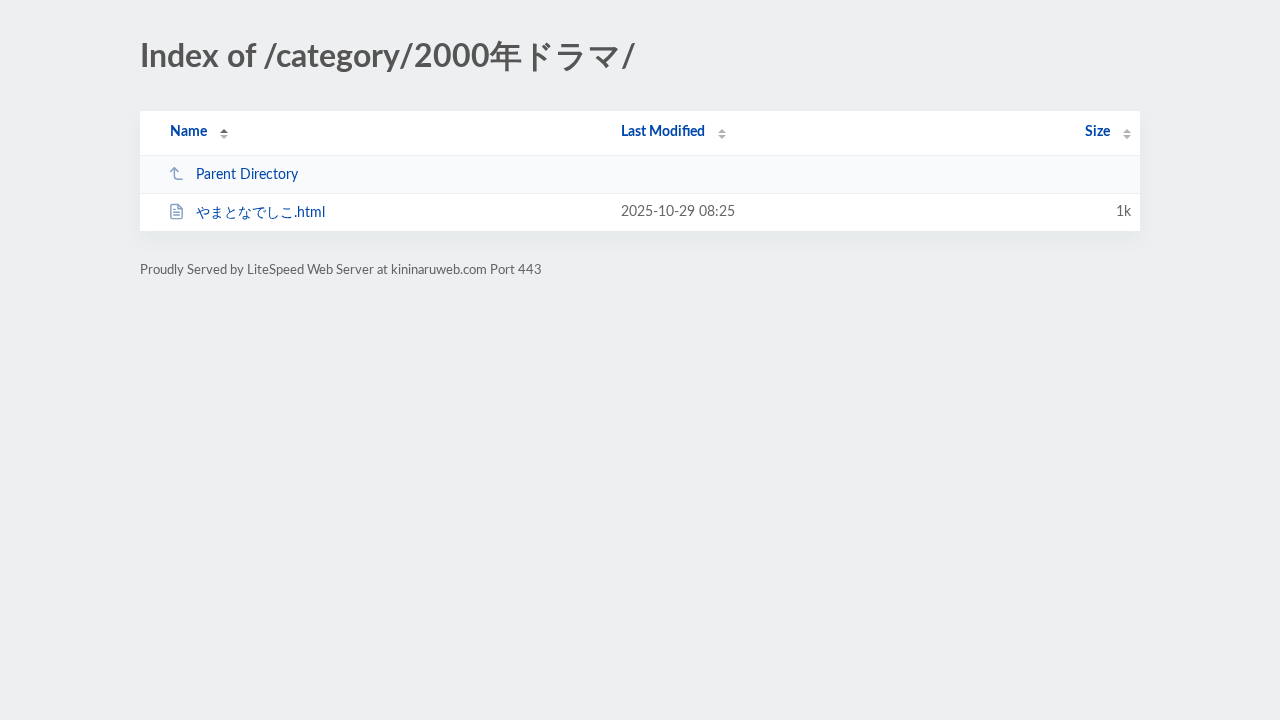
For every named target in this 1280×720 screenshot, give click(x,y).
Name (188, 132)
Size (1097, 132)
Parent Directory (247, 175)
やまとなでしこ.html (260, 213)
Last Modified (663, 132)
